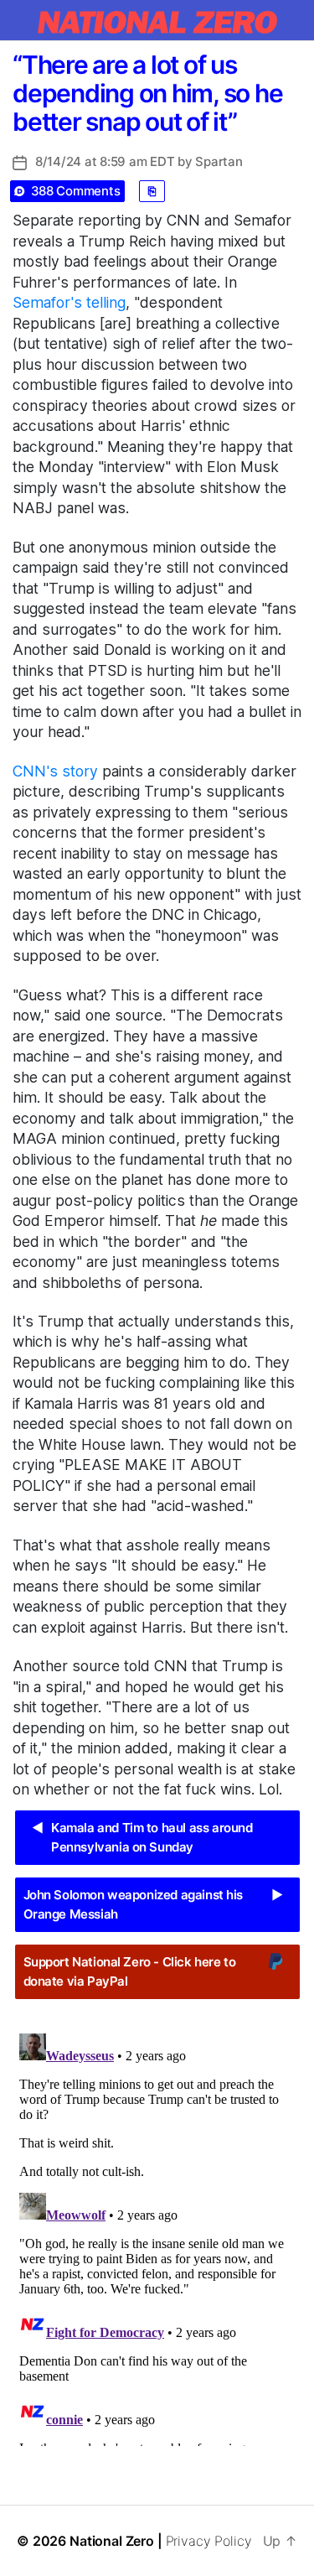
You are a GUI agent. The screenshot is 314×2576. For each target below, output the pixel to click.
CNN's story (55, 771)
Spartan (219, 161)
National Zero (112, 2541)
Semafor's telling (69, 302)
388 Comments (76, 191)
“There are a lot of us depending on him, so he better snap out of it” (147, 93)
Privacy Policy (209, 2541)
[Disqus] (157, 2236)
